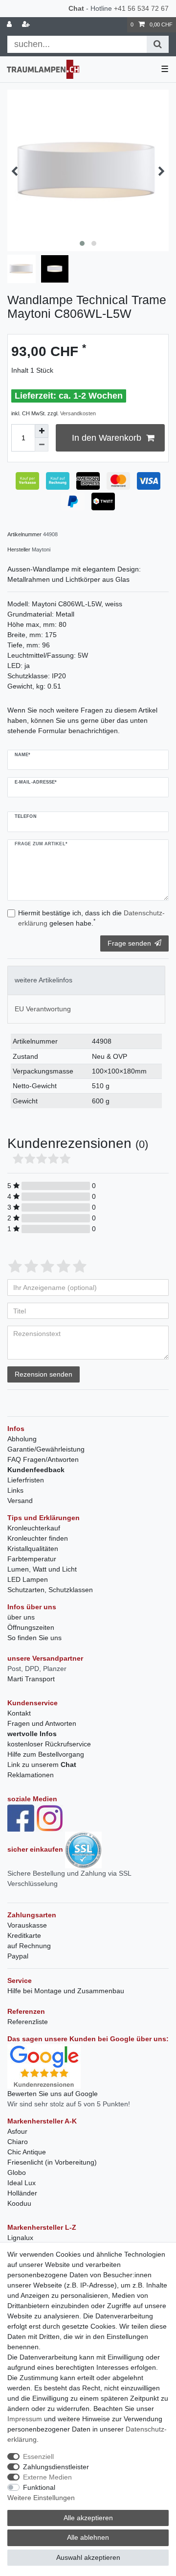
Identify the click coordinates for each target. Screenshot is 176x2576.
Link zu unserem (42, 1765)
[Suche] (158, 44)
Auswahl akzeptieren (88, 2557)
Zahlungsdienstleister (56, 2467)
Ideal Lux (22, 2183)
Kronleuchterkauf (34, 1528)
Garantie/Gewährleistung (46, 1449)
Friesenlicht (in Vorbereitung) (52, 2162)
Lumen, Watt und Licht (42, 1569)
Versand (20, 1501)
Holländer (22, 2193)
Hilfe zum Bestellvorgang (46, 1754)
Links (15, 1490)
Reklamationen (31, 1775)
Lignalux (20, 2238)
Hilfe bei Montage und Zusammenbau (66, 1991)
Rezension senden (44, 1374)
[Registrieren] (27, 25)
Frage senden (129, 943)
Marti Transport (31, 1679)
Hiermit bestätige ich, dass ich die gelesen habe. (91, 918)
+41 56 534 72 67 (141, 8)
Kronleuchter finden (38, 1538)
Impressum (25, 2419)
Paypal (18, 1956)
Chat (76, 8)
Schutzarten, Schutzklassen (50, 1590)
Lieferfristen (26, 1480)
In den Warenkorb (107, 438)
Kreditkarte (24, 1935)
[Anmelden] (10, 25)
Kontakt (19, 1713)
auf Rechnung (29, 1946)
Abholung (22, 1439)
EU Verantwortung (43, 1009)
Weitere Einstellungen (41, 2498)
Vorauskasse (27, 1925)
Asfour (17, 2131)
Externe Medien (47, 2477)
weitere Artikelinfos (44, 980)
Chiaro (18, 2142)
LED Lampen (28, 1579)
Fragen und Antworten (42, 1723)
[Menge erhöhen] (42, 431)
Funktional (39, 2487)
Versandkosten (78, 413)
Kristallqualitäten (33, 1549)
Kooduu (19, 2203)
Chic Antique (27, 2152)
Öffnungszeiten (31, 1627)
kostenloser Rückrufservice (49, 1744)
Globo (17, 2172)
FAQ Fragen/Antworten (43, 1459)
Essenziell (38, 2457)
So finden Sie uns (34, 1638)
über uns (21, 1617)
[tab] (86, 980)
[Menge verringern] (42, 445)
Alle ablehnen (88, 2537)
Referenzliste (28, 2022)
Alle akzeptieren (88, 2518)
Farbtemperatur (32, 1559)
